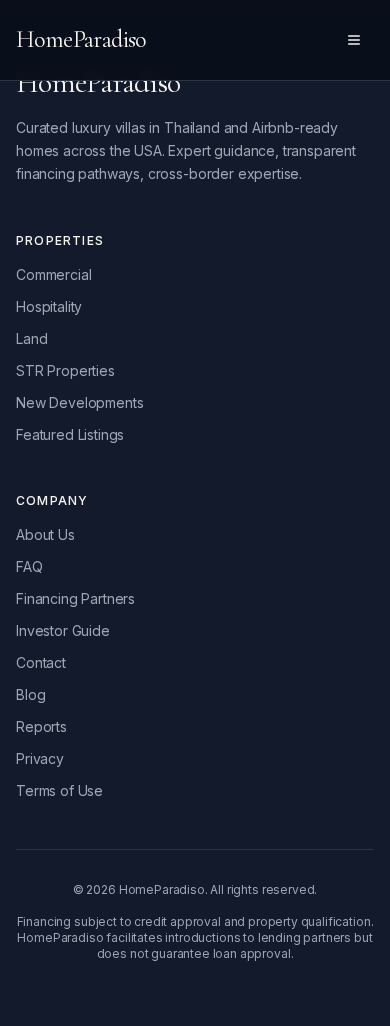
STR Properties (65, 370)
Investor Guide (63, 630)
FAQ (29, 566)
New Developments (79, 402)
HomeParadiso (81, 39)
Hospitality (49, 306)
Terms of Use (59, 790)
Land (31, 338)
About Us (45, 534)
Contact (41, 662)
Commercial (53, 274)
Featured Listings (70, 434)
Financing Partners (75, 598)
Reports (41, 726)
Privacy (40, 758)
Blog (30, 694)
